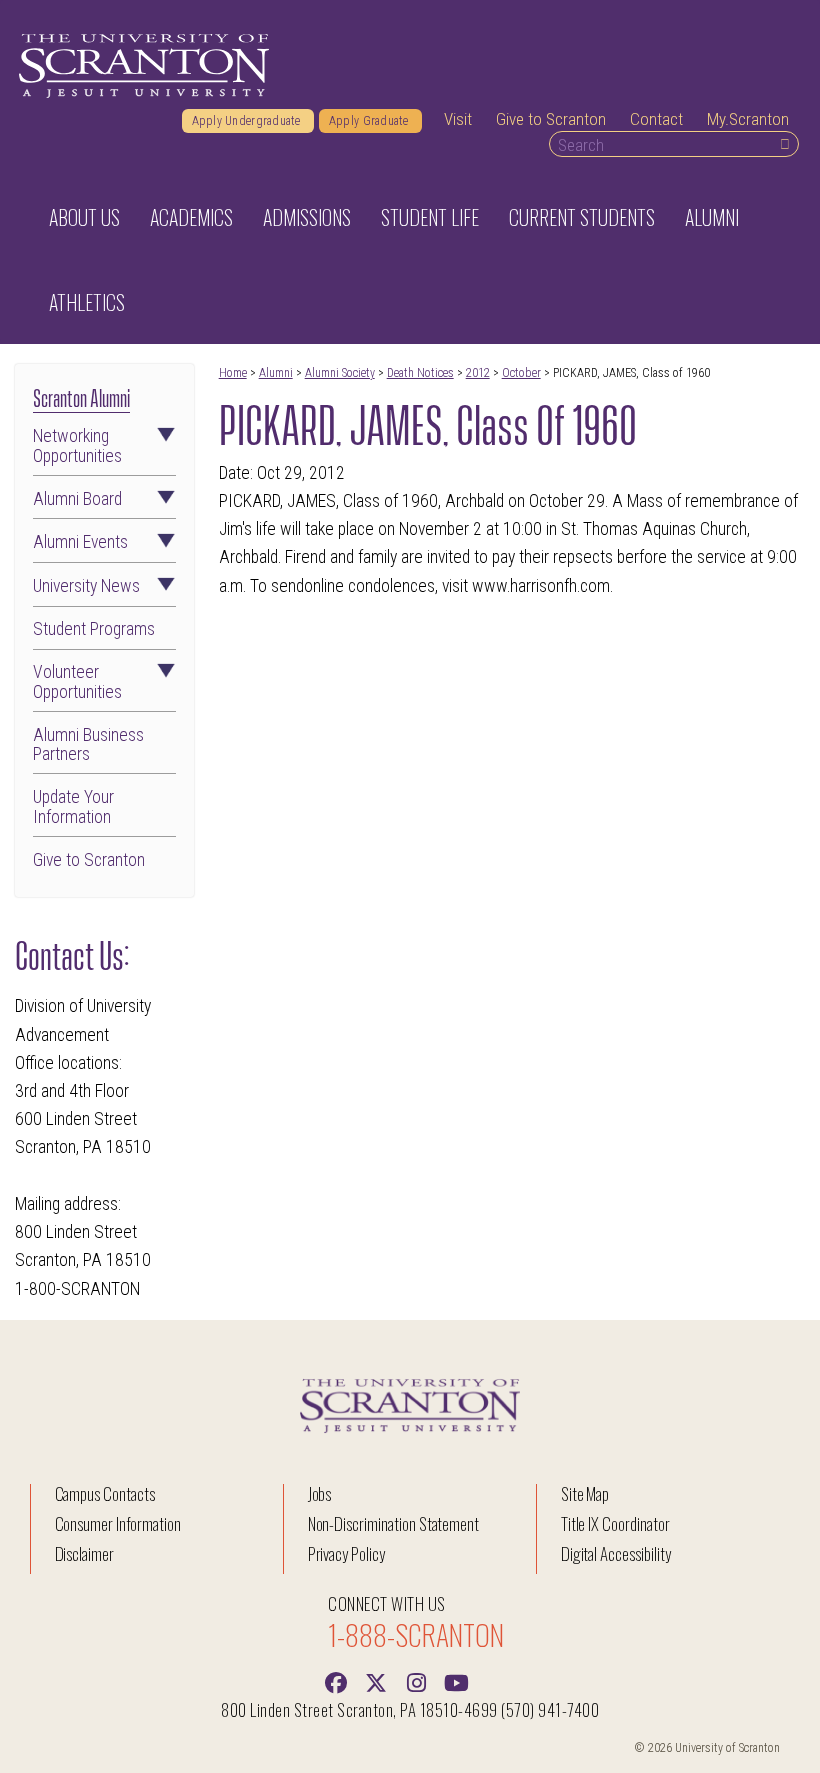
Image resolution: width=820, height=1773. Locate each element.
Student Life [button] (430, 217)
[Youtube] (456, 1681)
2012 (478, 373)
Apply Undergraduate (248, 121)
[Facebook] (336, 1681)
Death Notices (420, 373)
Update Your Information (73, 807)
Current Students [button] (582, 217)
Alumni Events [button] (80, 542)
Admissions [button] (307, 217)
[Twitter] (376, 1681)
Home (233, 373)
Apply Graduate (370, 121)
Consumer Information (118, 1523)
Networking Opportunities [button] (77, 446)
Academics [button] (191, 217)
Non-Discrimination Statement (394, 1523)
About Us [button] (84, 217)
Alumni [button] (712, 217)
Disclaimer (85, 1553)
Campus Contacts (105, 1493)
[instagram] (416, 1681)
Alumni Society (340, 373)
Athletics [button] (87, 302)
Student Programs (94, 629)
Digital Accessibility (616, 1553)
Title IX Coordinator (615, 1523)
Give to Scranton (551, 119)
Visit (458, 119)
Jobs (320, 1493)
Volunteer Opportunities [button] (77, 682)
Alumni (276, 373)
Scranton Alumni (81, 396)
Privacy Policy (346, 1553)
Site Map (585, 1493)
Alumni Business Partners (88, 745)
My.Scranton (748, 119)
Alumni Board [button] (77, 499)
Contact (656, 119)
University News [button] (86, 586)
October (521, 373)
